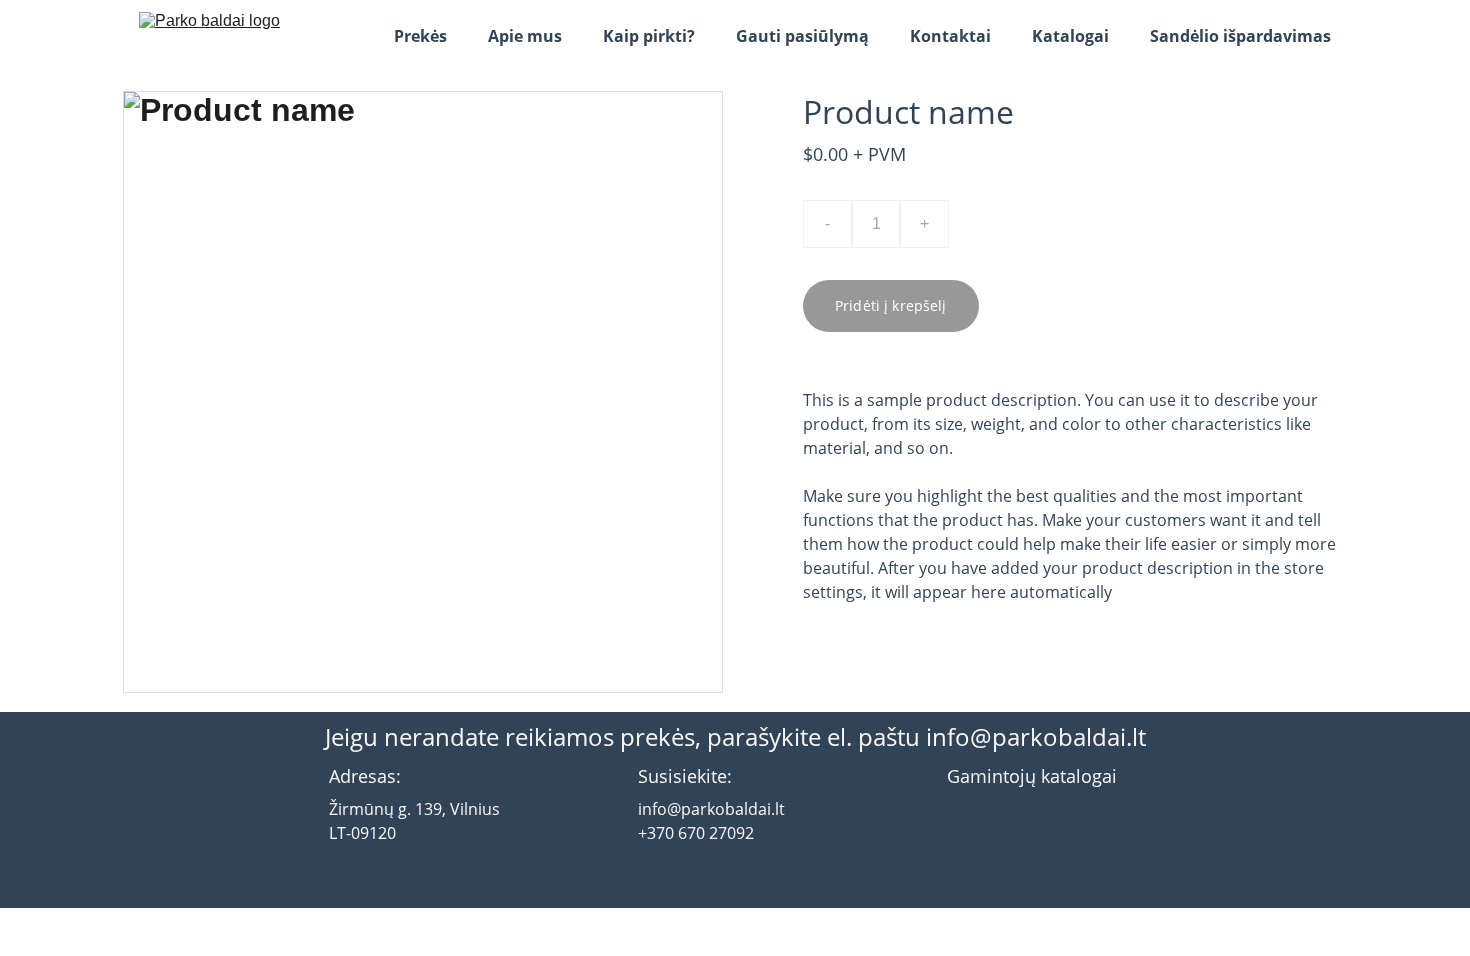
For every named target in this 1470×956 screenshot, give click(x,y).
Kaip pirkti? (649, 36)
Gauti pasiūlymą (802, 36)
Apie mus (525, 36)
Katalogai (1070, 36)
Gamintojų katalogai (1032, 776)
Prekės (420, 36)
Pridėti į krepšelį (891, 305)
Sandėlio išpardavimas (1240, 36)
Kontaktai (950, 36)
